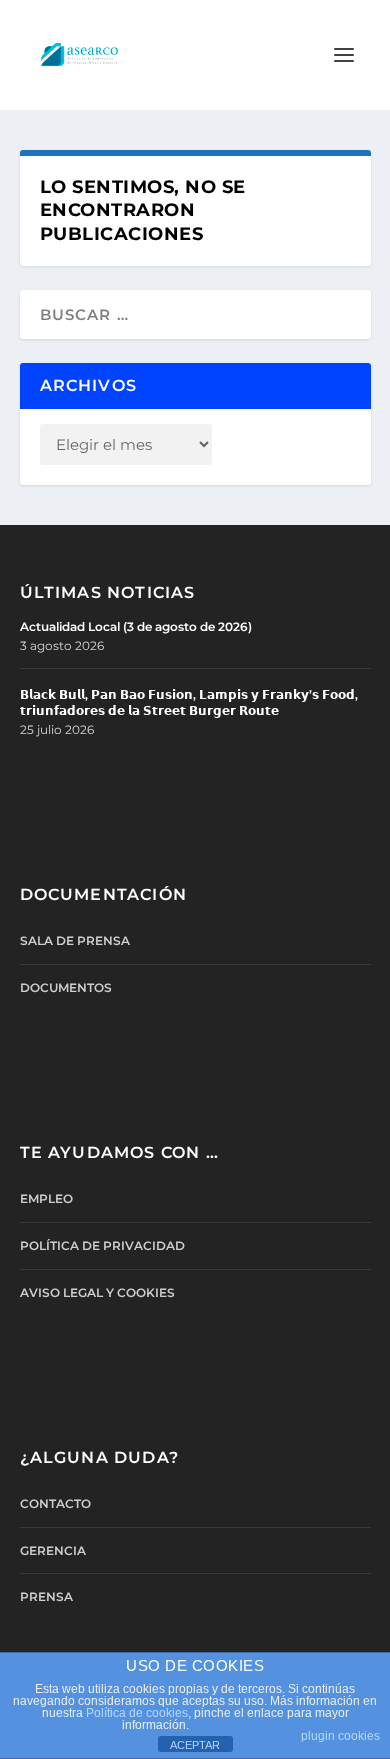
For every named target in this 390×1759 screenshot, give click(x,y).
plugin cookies (340, 1736)
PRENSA (46, 1596)
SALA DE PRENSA (75, 940)
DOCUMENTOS (66, 987)
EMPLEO (46, 1198)
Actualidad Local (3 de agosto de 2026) (136, 626)
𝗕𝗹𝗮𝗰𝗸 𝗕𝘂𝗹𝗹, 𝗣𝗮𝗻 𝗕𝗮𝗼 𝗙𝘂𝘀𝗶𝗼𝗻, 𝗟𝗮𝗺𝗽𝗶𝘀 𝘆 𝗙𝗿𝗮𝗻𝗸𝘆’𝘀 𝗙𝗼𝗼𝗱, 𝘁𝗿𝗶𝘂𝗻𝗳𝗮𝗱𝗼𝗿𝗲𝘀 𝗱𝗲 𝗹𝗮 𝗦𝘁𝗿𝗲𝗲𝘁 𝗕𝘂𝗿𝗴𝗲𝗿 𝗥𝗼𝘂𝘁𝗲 (189, 702)
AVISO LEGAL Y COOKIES (97, 1292)
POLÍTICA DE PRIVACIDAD (102, 1245)
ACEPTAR (195, 1745)
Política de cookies (137, 1713)
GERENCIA (53, 1550)
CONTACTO (55, 1503)
